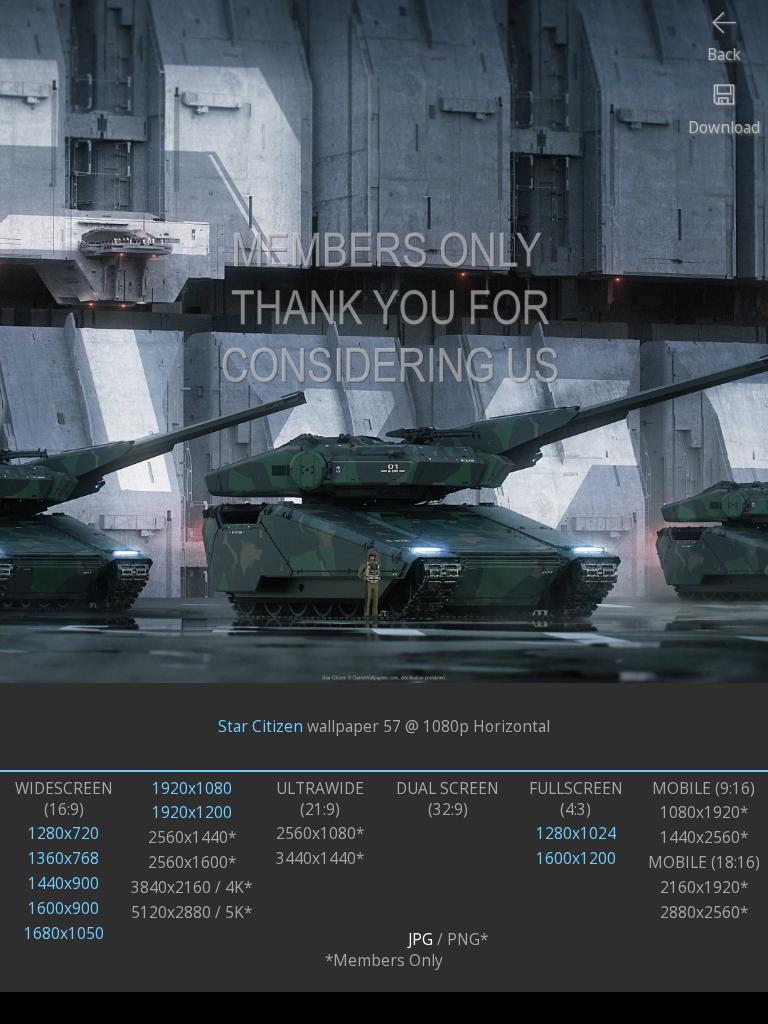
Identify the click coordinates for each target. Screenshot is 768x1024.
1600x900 (63, 908)
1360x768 (63, 858)
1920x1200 (192, 812)
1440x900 (63, 883)
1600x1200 (576, 858)
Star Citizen (260, 726)
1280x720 (63, 833)
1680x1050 (64, 933)
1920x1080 (192, 788)
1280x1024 (576, 833)
